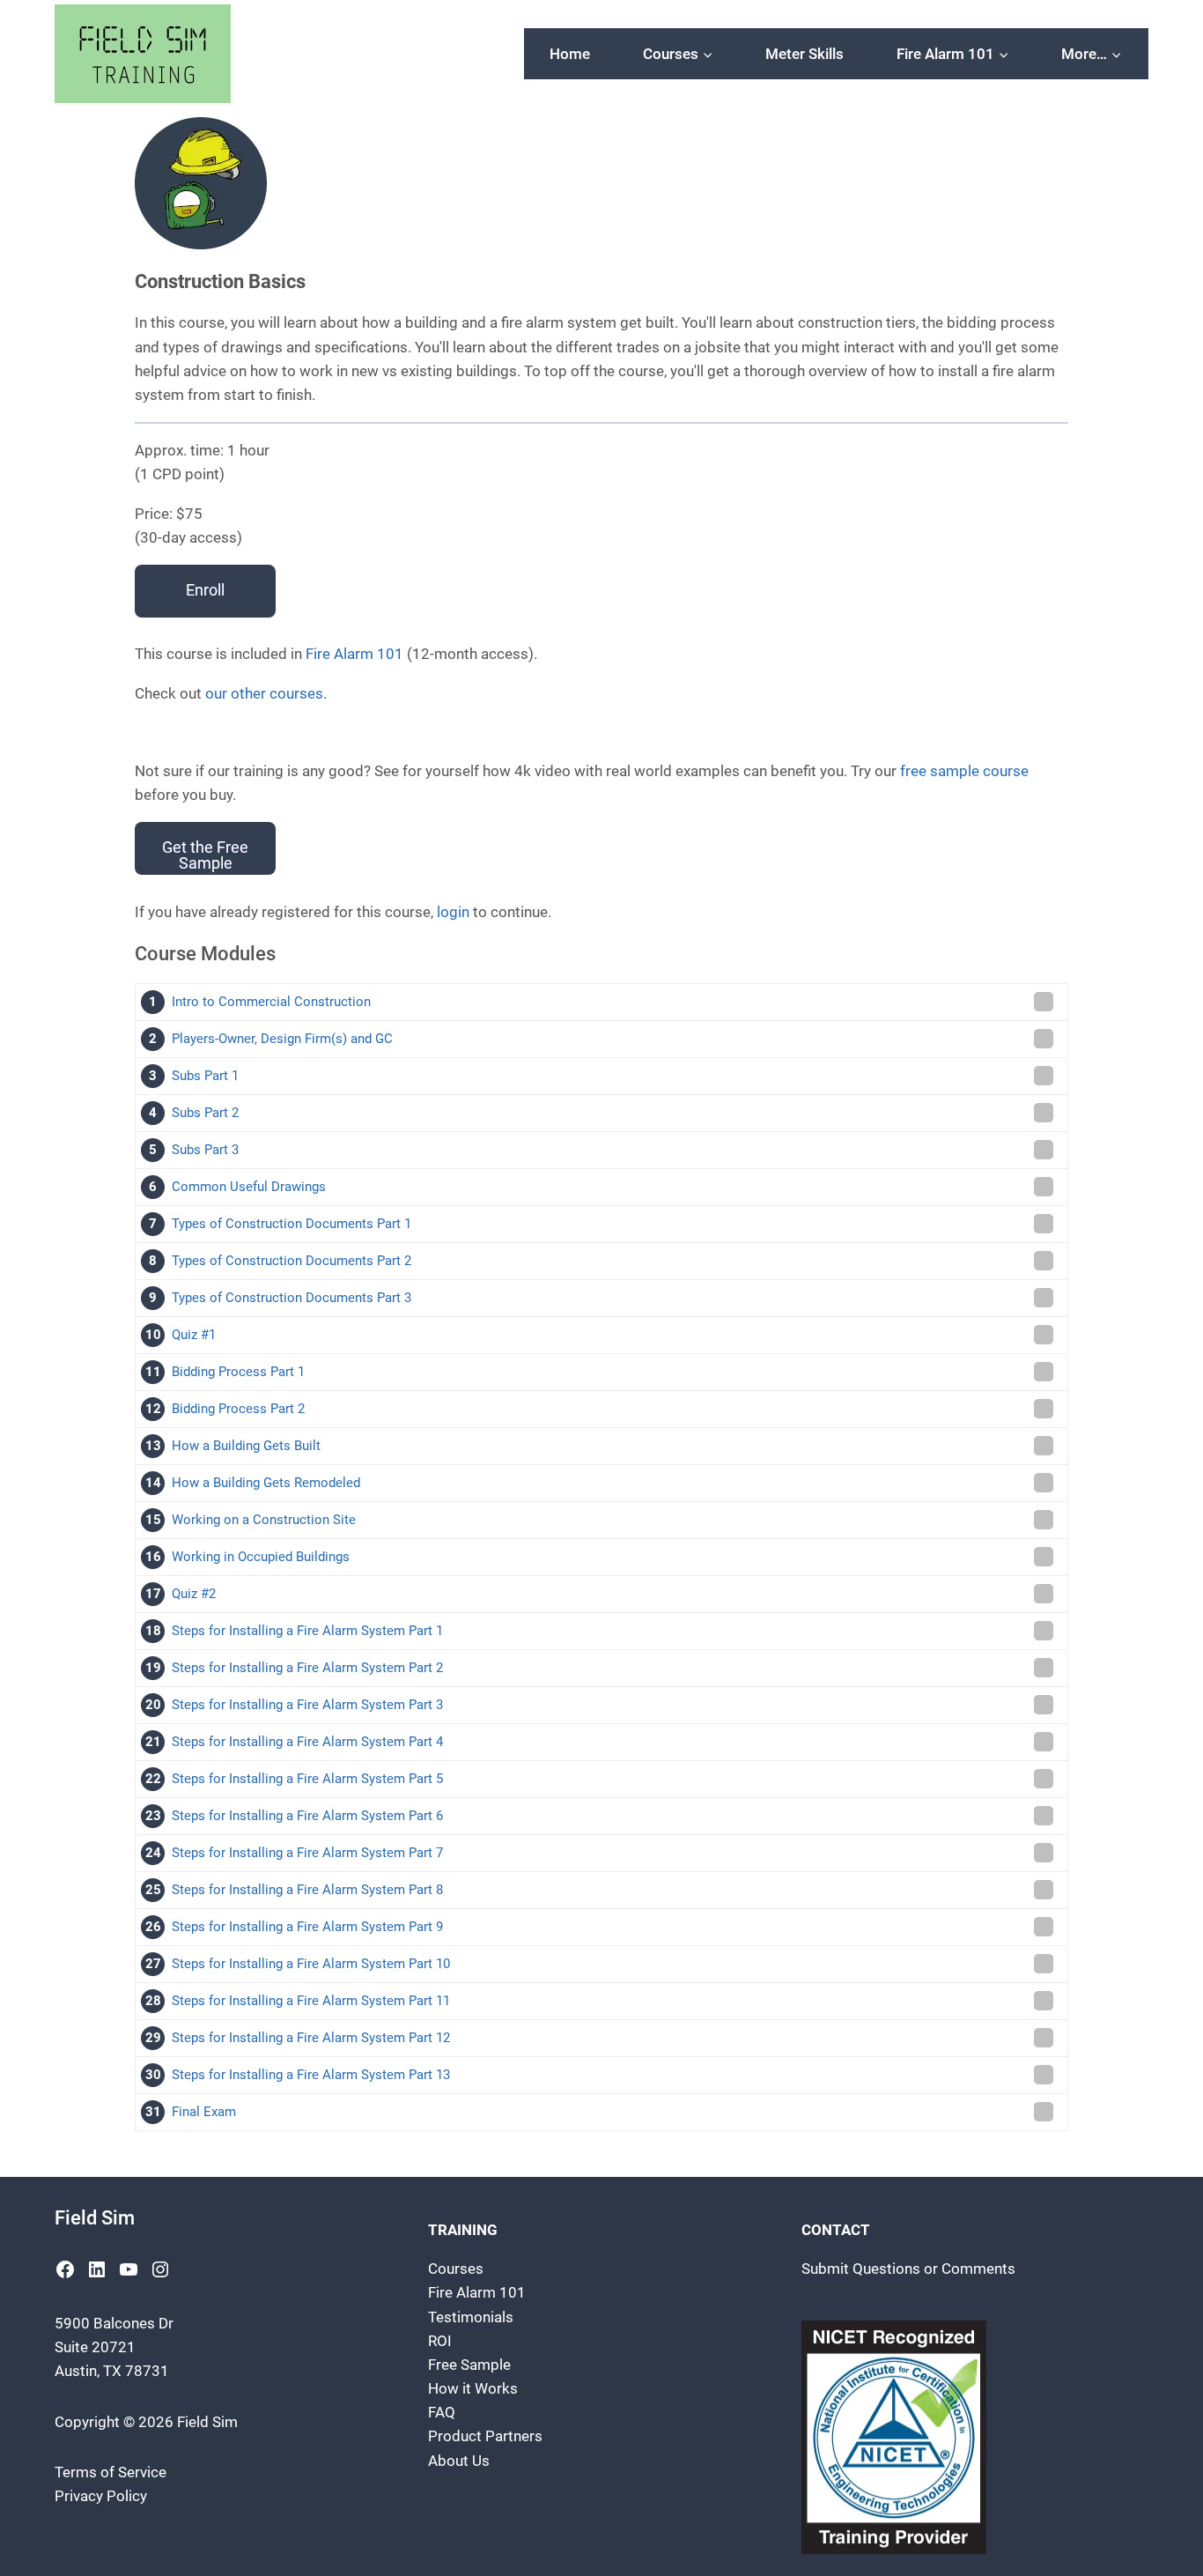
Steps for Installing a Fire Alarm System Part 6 (307, 1816)
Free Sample (469, 2365)
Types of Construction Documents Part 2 (292, 1261)
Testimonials (471, 2317)
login (453, 912)
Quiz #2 (194, 1594)
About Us (459, 2461)
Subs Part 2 (205, 1113)
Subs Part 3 (205, 1150)
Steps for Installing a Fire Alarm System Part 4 (307, 1742)
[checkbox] (1044, 1002)
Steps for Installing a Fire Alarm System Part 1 (307, 1631)
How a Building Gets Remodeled (266, 1483)
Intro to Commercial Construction (271, 1002)
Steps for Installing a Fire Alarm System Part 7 (307, 1853)
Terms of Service (111, 2472)
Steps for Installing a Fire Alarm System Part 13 (311, 2075)
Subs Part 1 (205, 1076)
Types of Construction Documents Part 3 (292, 1298)
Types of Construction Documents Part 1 (292, 1224)
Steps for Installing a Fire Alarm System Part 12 (311, 2038)
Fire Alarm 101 (354, 654)
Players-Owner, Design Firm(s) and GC (282, 1039)
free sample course (964, 771)
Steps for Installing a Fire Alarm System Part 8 (307, 1890)
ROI (440, 2341)
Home (570, 54)
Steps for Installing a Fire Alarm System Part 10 (311, 1964)
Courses (456, 2269)
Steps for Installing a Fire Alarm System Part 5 (307, 1779)
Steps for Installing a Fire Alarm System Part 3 (307, 1705)
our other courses (264, 693)
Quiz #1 (194, 1335)
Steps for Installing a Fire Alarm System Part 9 (307, 1927)
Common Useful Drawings (249, 1187)
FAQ (442, 2412)
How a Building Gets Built (246, 1446)
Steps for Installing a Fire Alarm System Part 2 (307, 1668)
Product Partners (485, 2436)
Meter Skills (804, 54)
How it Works (473, 2388)
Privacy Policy (101, 2496)
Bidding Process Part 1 (238, 1372)
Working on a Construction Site (264, 1520)
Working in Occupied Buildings (261, 1557)
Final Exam (204, 2112)
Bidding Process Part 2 (238, 1409)
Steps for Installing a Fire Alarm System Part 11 (311, 2001)
